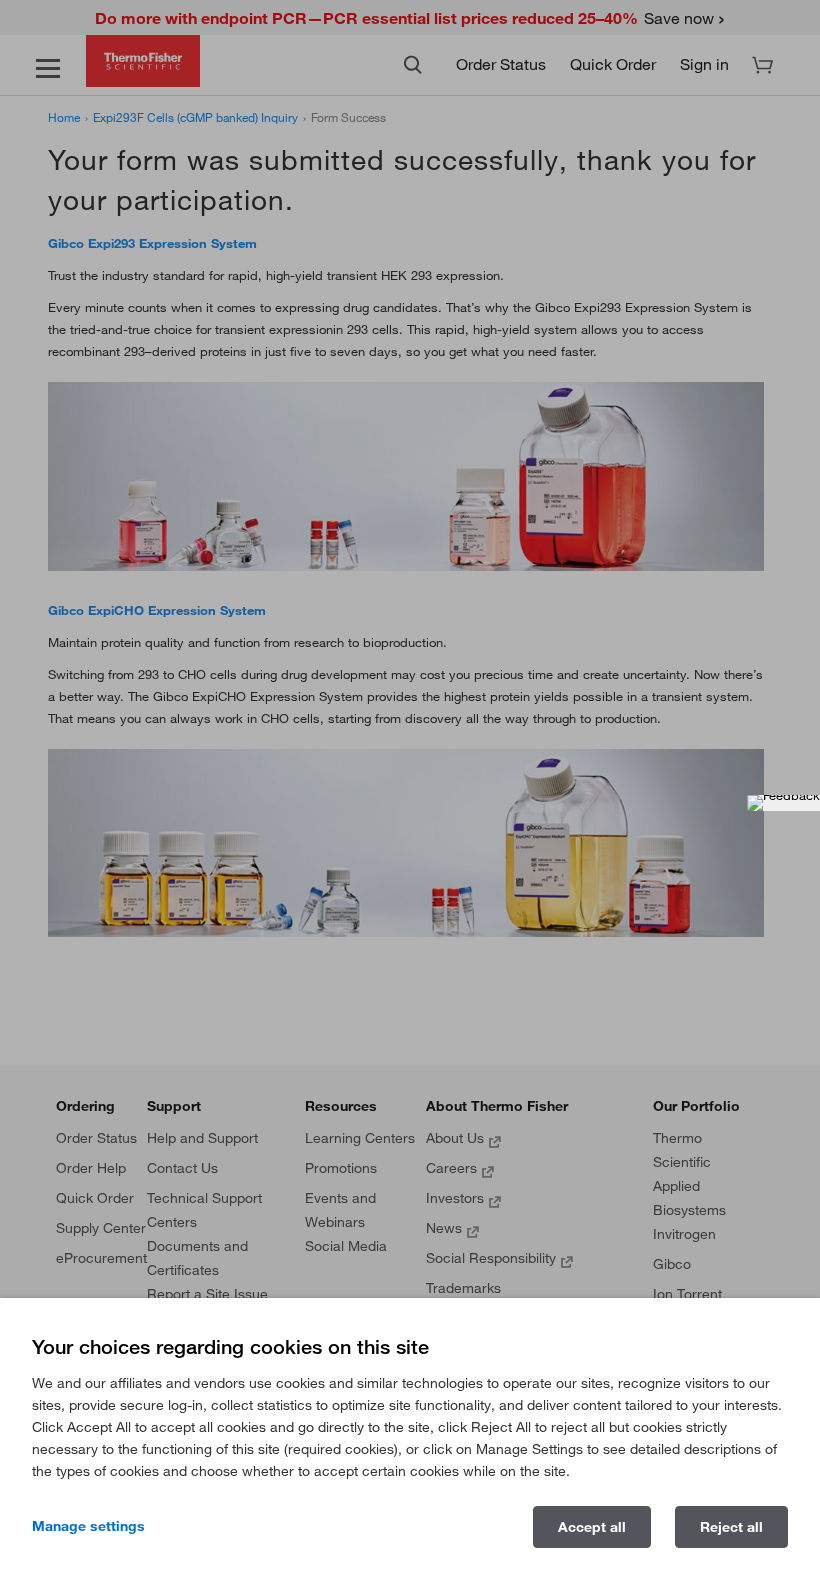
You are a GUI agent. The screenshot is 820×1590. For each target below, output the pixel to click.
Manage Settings (88, 1526)
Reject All (731, 1527)
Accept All (592, 1527)
